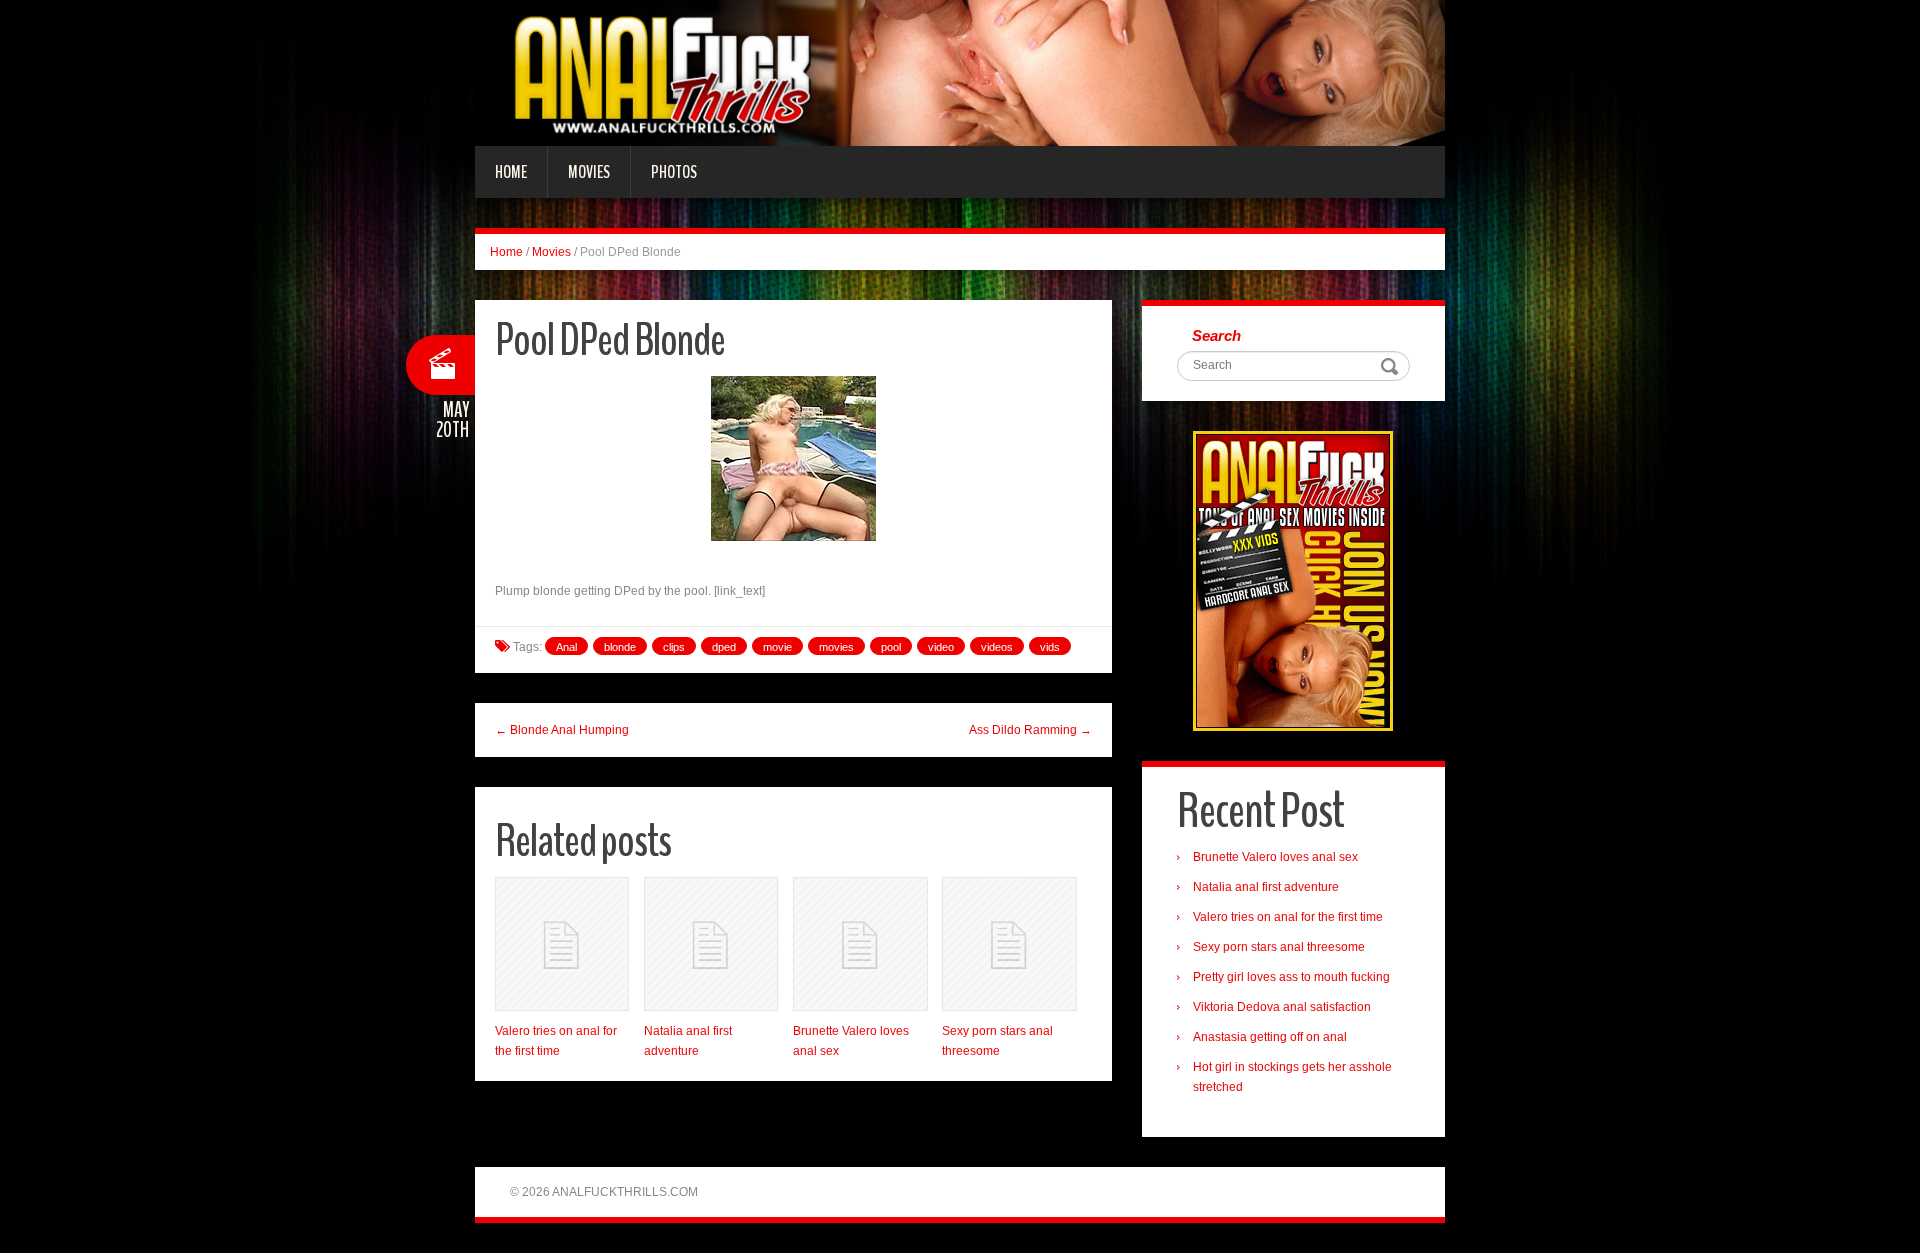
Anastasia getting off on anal (1270, 1037)
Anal (566, 647)
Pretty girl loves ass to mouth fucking (1291, 977)
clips (674, 647)
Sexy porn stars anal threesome (1279, 947)
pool (891, 647)
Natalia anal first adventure (1266, 887)
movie (777, 647)
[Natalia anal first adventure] (711, 944)
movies (836, 647)
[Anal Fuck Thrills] (960, 72)
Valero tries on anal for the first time (1288, 917)
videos (997, 647)
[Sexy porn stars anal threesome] (1009, 944)
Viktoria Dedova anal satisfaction (1282, 1007)
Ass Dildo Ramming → (1030, 730)
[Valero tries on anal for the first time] (562, 944)
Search (1216, 335)
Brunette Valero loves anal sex (1275, 857)
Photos (674, 172)
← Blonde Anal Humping (562, 730)
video (941, 647)
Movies (589, 172)
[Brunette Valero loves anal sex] (860, 944)
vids (1050, 647)
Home (511, 172)
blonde (620, 647)
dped (724, 647)
